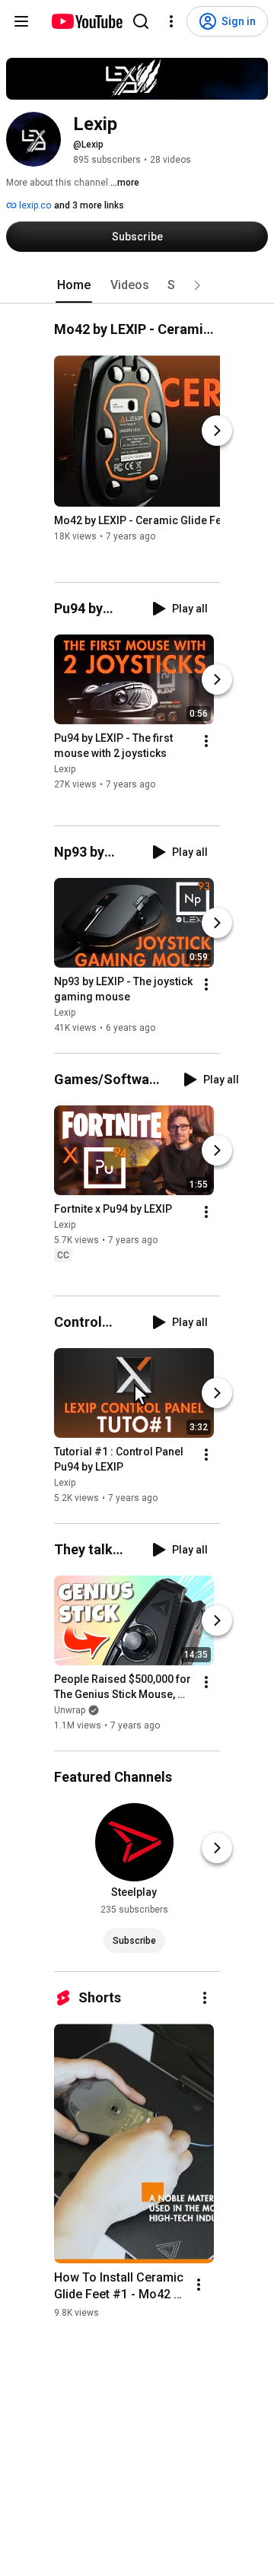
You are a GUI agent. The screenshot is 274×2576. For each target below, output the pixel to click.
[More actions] (206, 742)
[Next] (217, 431)
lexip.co (34, 205)
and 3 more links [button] (89, 205)
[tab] (74, 285)
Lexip (65, 770)
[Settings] (171, 21)
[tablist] (137, 285)
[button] (197, 285)
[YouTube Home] (86, 21)
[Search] (141, 21)
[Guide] (21, 21)
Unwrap (70, 1710)
